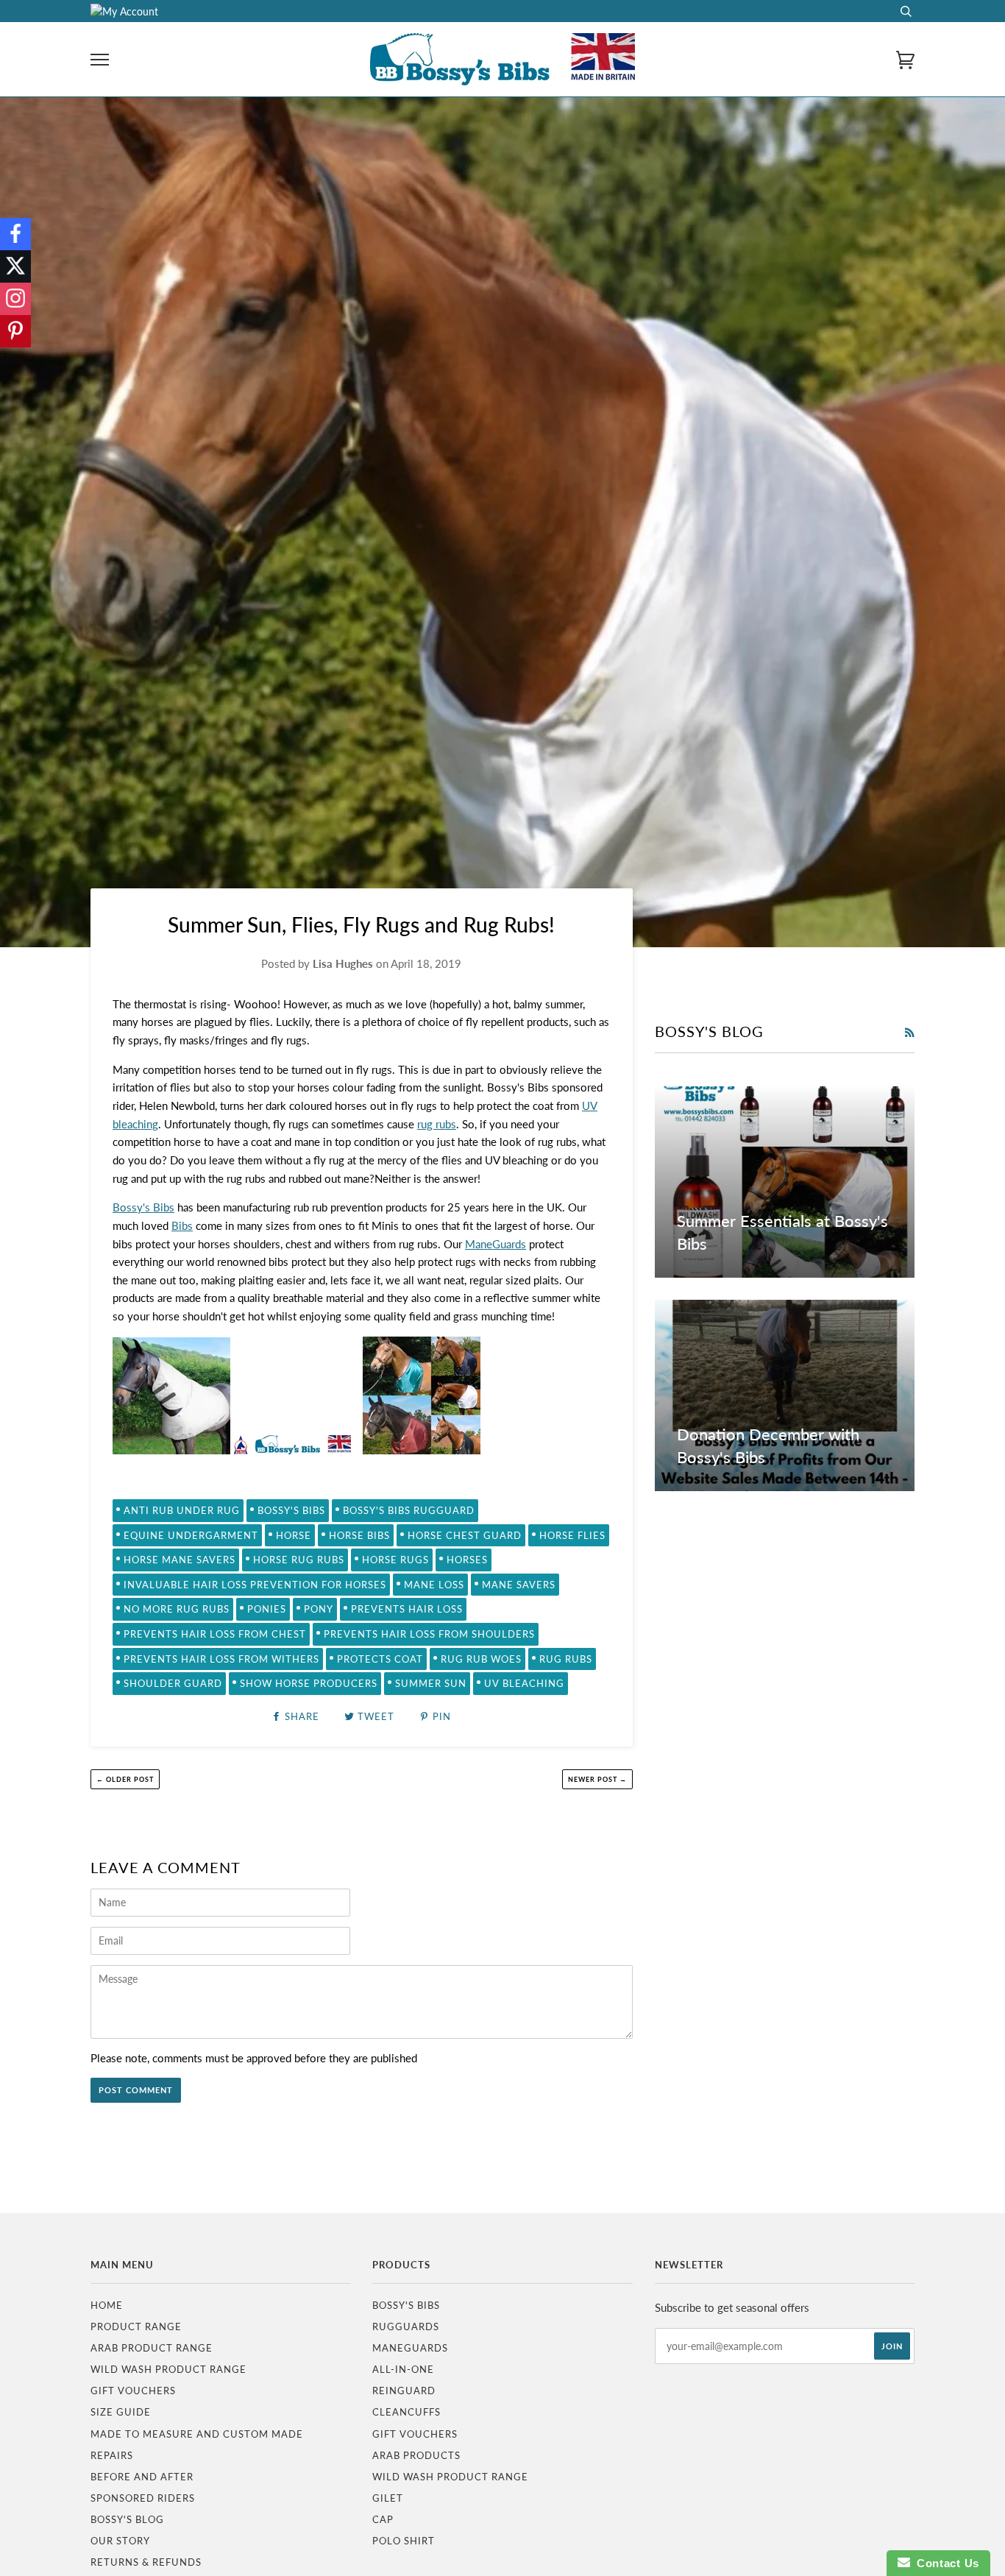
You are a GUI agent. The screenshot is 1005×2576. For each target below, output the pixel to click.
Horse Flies (572, 1535)
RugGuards (406, 2326)
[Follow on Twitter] (15, 266)
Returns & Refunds (146, 2562)
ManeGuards (496, 1244)
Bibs (182, 1225)
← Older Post (125, 1779)
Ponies (267, 1609)
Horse (294, 1535)
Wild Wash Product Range (168, 2369)
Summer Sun (431, 1683)
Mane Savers (519, 1585)
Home (107, 2305)
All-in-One (403, 2369)
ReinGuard (404, 2391)
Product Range (136, 2326)
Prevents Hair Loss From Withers (221, 1659)
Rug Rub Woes (481, 1659)
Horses (467, 1560)
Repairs (112, 2455)
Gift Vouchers (133, 2391)
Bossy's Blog (127, 2519)
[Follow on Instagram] (15, 299)
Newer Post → (597, 1779)
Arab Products (416, 2455)
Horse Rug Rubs (299, 1560)
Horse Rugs (395, 1560)
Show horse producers (309, 1683)
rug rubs (437, 1124)
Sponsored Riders (143, 2498)
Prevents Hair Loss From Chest (215, 1634)
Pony (319, 1609)
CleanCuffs (406, 2412)
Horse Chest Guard (465, 1535)
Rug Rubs (566, 1659)
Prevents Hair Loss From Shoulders (429, 1634)
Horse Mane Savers (180, 1560)
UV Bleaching (524, 1683)
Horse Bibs (359, 1535)
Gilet (388, 2498)
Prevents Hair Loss (407, 1609)
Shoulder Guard (173, 1683)
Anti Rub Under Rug (182, 1510)
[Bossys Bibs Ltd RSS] (909, 1033)
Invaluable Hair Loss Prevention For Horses (255, 1585)
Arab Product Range (152, 2348)
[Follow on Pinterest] (15, 331)
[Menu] (100, 60)
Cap (383, 2519)
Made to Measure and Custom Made (197, 2434)
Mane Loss (434, 1585)
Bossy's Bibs (143, 1207)
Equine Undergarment (191, 1535)
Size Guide (121, 2412)
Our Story (120, 2541)
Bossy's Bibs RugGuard (409, 1510)
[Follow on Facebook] (15, 234)
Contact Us (945, 2563)
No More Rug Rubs (177, 1609)
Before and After (142, 2477)
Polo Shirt (404, 2541)
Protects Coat (380, 1659)
